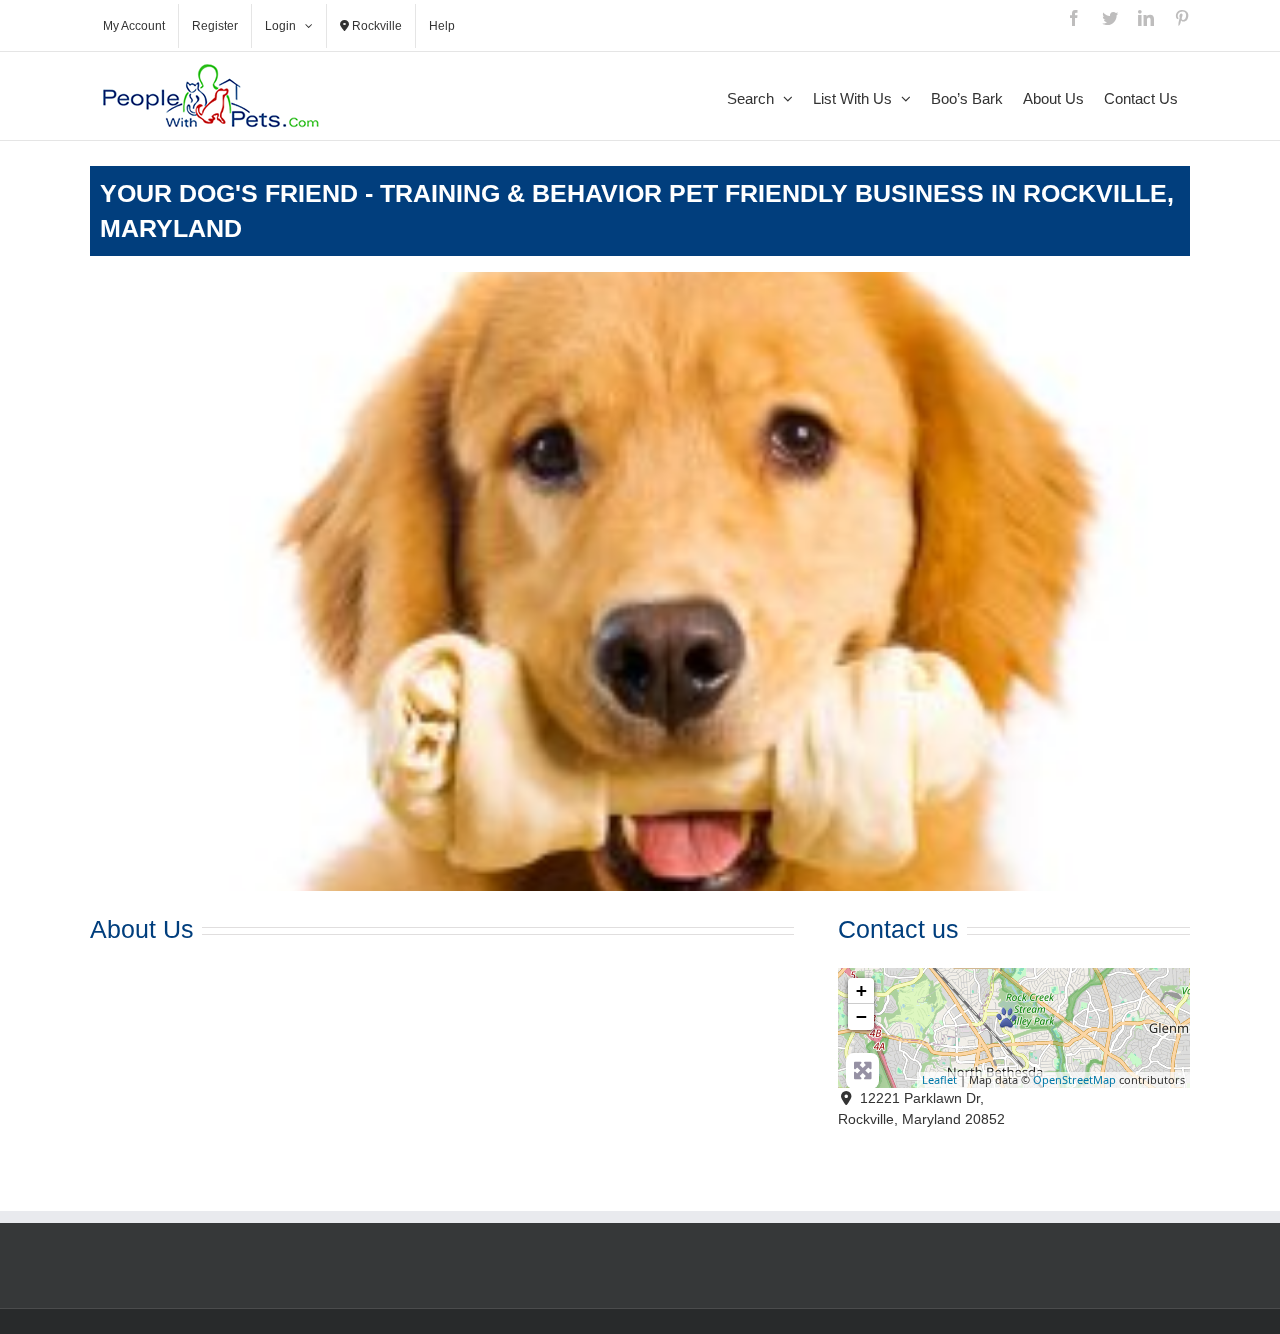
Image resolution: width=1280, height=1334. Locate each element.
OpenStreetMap (1074, 1079)
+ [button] (861, 990)
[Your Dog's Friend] (1006, 1017)
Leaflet (939, 1079)
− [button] (861, 1016)
